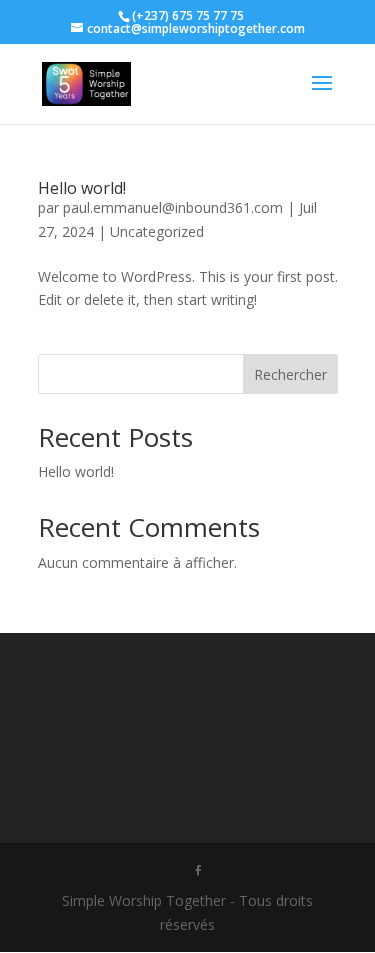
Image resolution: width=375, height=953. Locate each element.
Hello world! (82, 188)
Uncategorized (157, 231)
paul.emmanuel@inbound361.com (173, 207)
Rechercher (290, 374)
